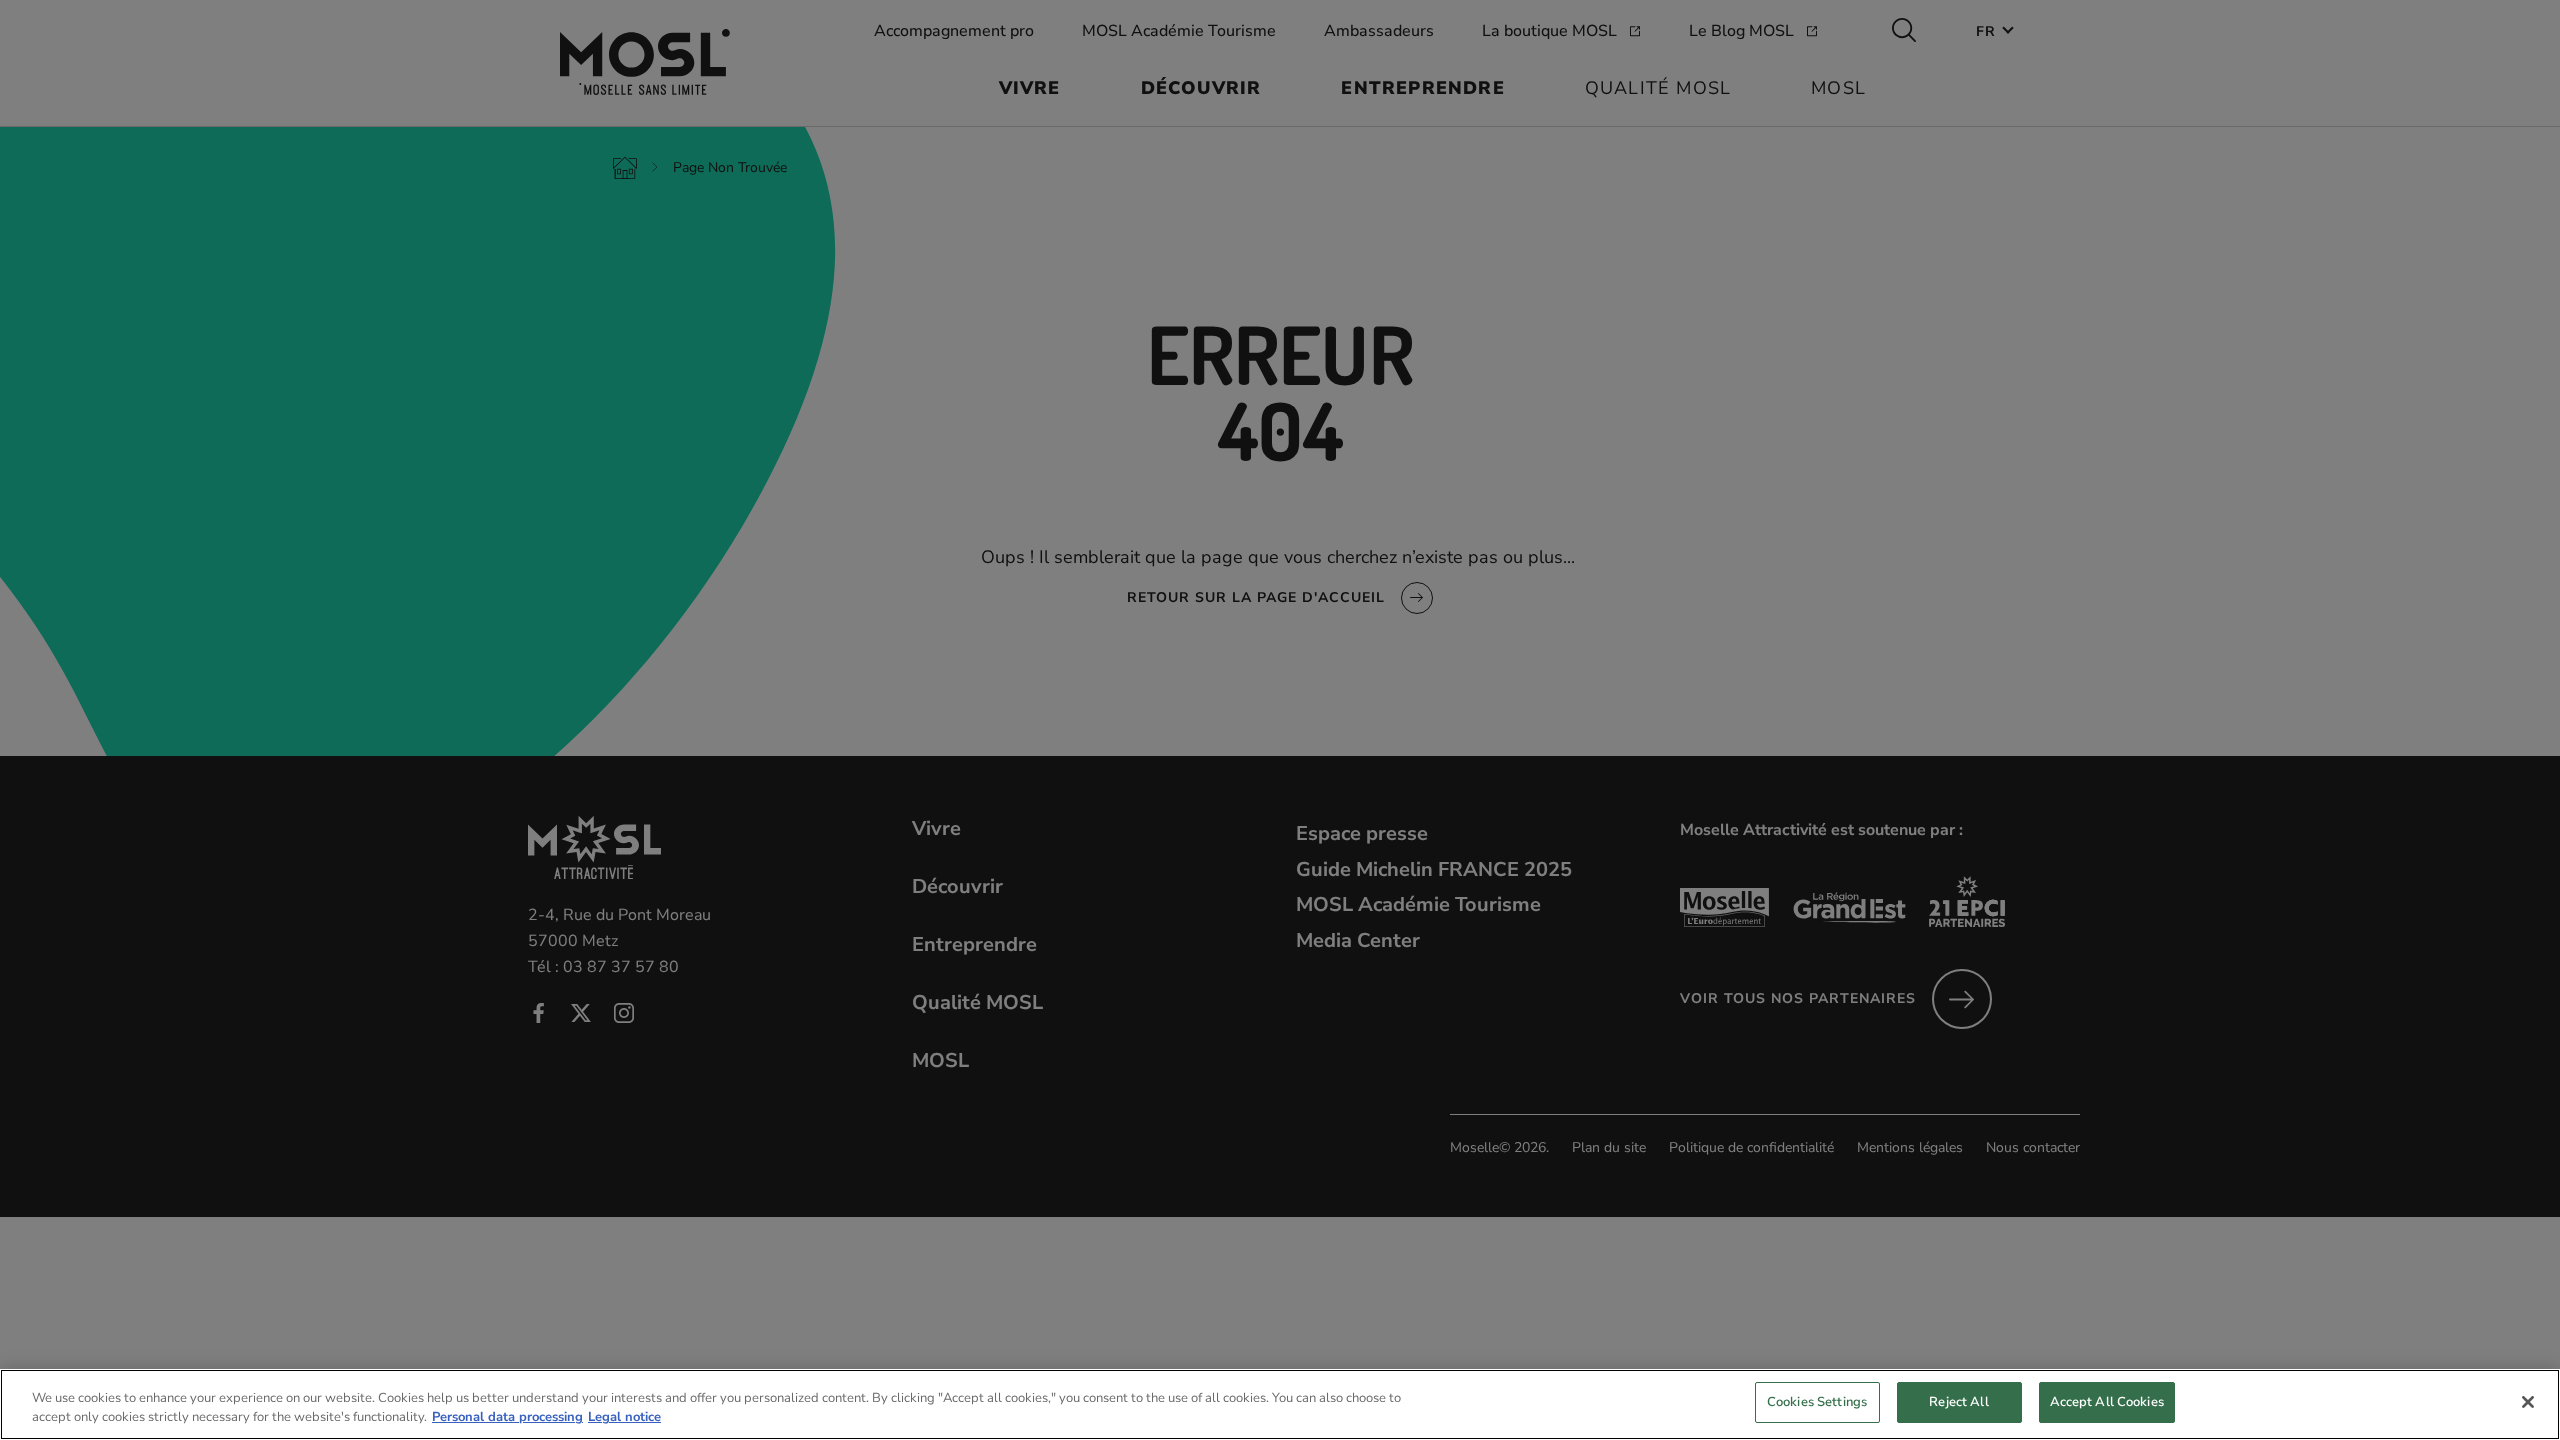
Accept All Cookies (2107, 1402)
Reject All (1958, 1402)
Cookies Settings (1817, 1402)
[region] (1280, 1404)
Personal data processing (507, 1418)
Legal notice (624, 1418)
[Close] (2528, 1402)
